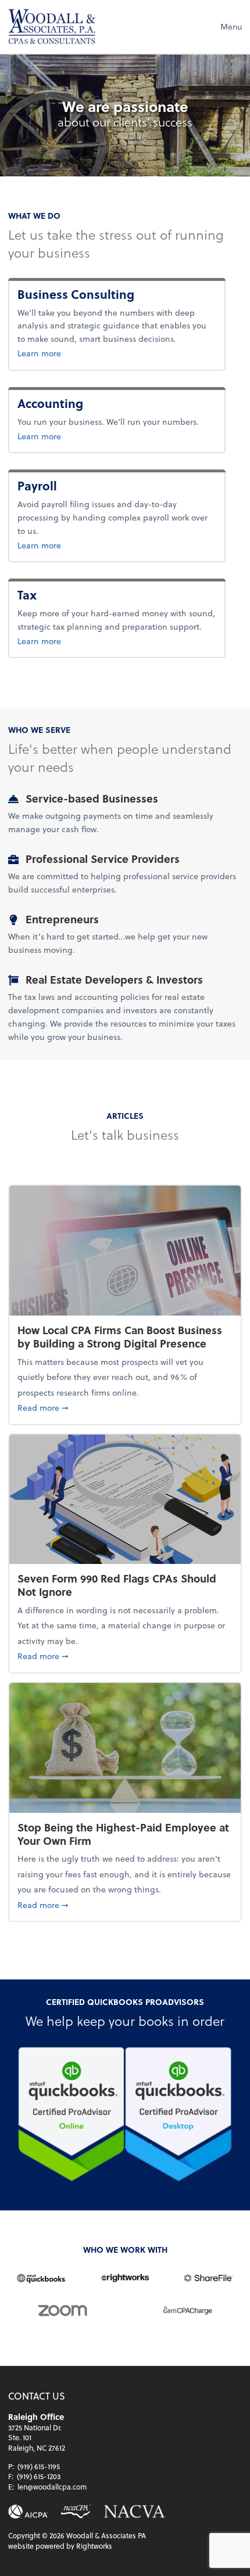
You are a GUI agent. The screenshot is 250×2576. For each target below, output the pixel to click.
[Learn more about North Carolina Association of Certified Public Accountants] (76, 2512)
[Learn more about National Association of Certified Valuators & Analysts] (135, 2512)
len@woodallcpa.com (52, 2487)
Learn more (91, 353)
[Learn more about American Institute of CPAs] (28, 2512)
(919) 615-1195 (39, 2466)
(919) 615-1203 (39, 2476)
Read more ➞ (125, 1407)
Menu (231, 26)
